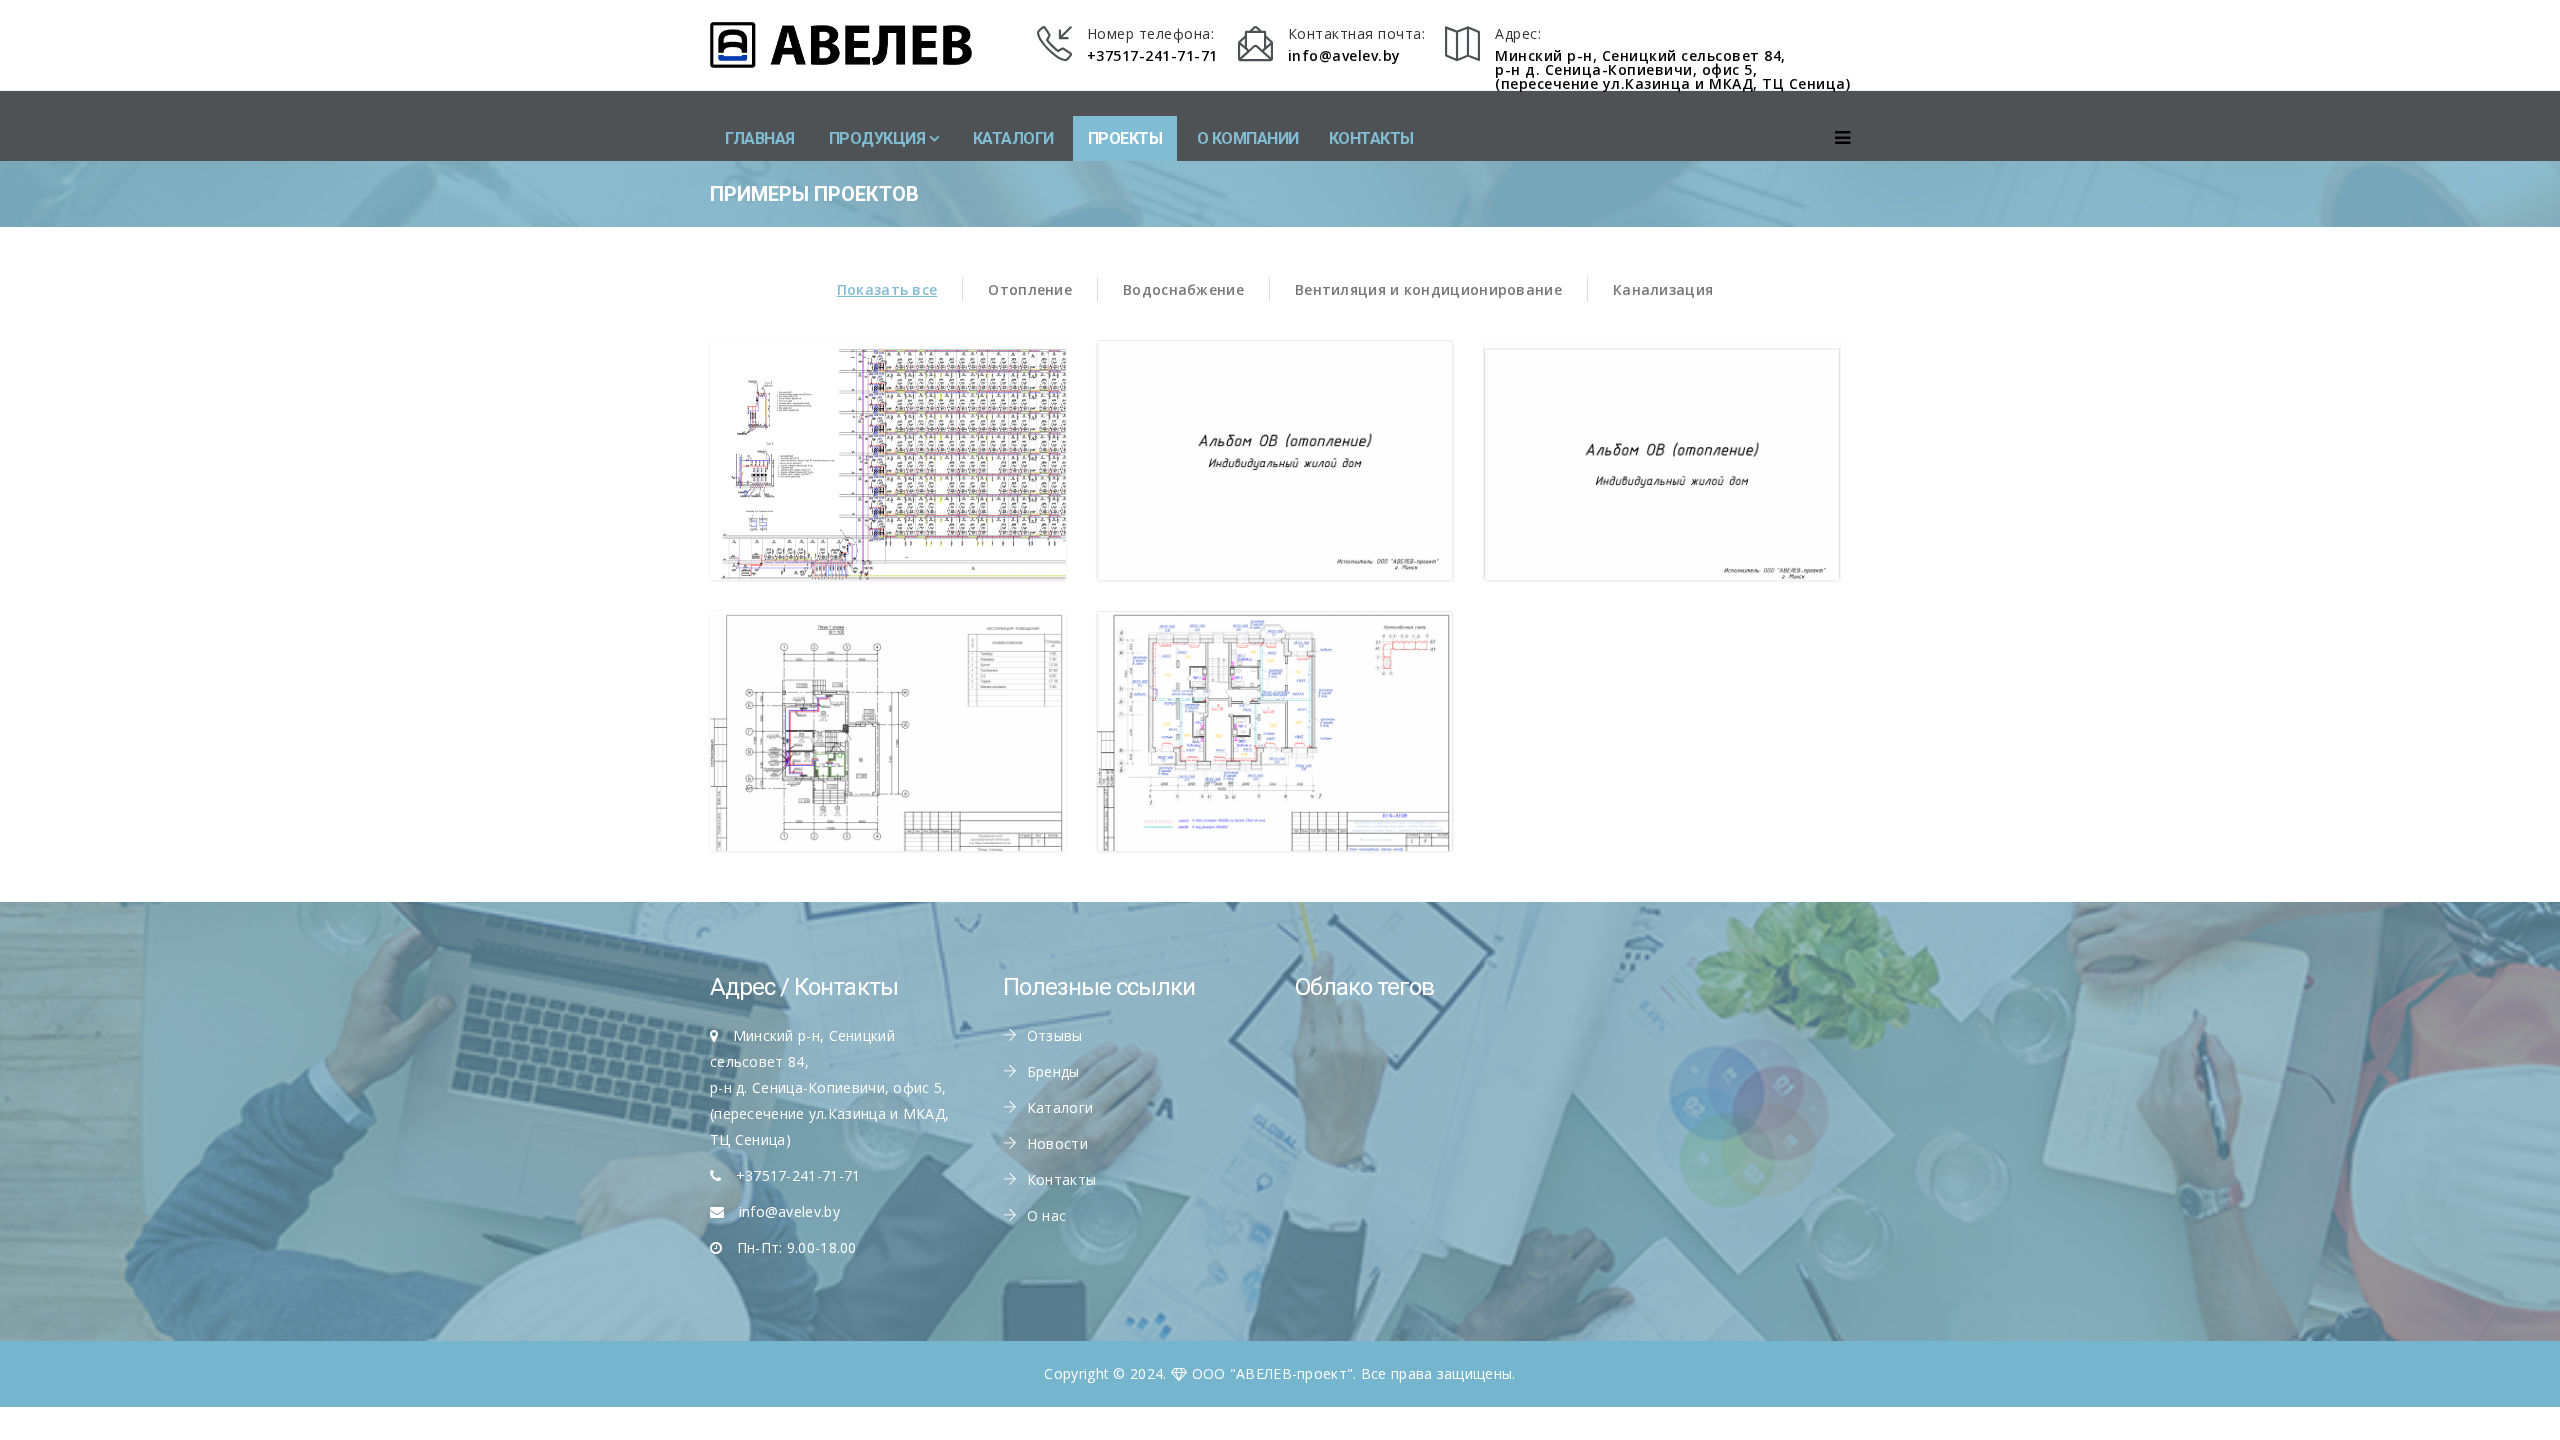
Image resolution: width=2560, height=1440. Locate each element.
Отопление (1030, 289)
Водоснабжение (1183, 289)
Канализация (1663, 289)
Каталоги (1013, 138)
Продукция (877, 138)
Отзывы (1055, 1035)
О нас (1047, 1215)
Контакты (1371, 138)
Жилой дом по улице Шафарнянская (888, 482)
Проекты (1125, 138)
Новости (1057, 1143)
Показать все (887, 289)
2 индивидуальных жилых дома (1275, 482)
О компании (1248, 138)
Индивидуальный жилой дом (1662, 482)
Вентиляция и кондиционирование (1428, 289)
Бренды (1053, 1071)
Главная (760, 138)
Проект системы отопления (1275, 753)
